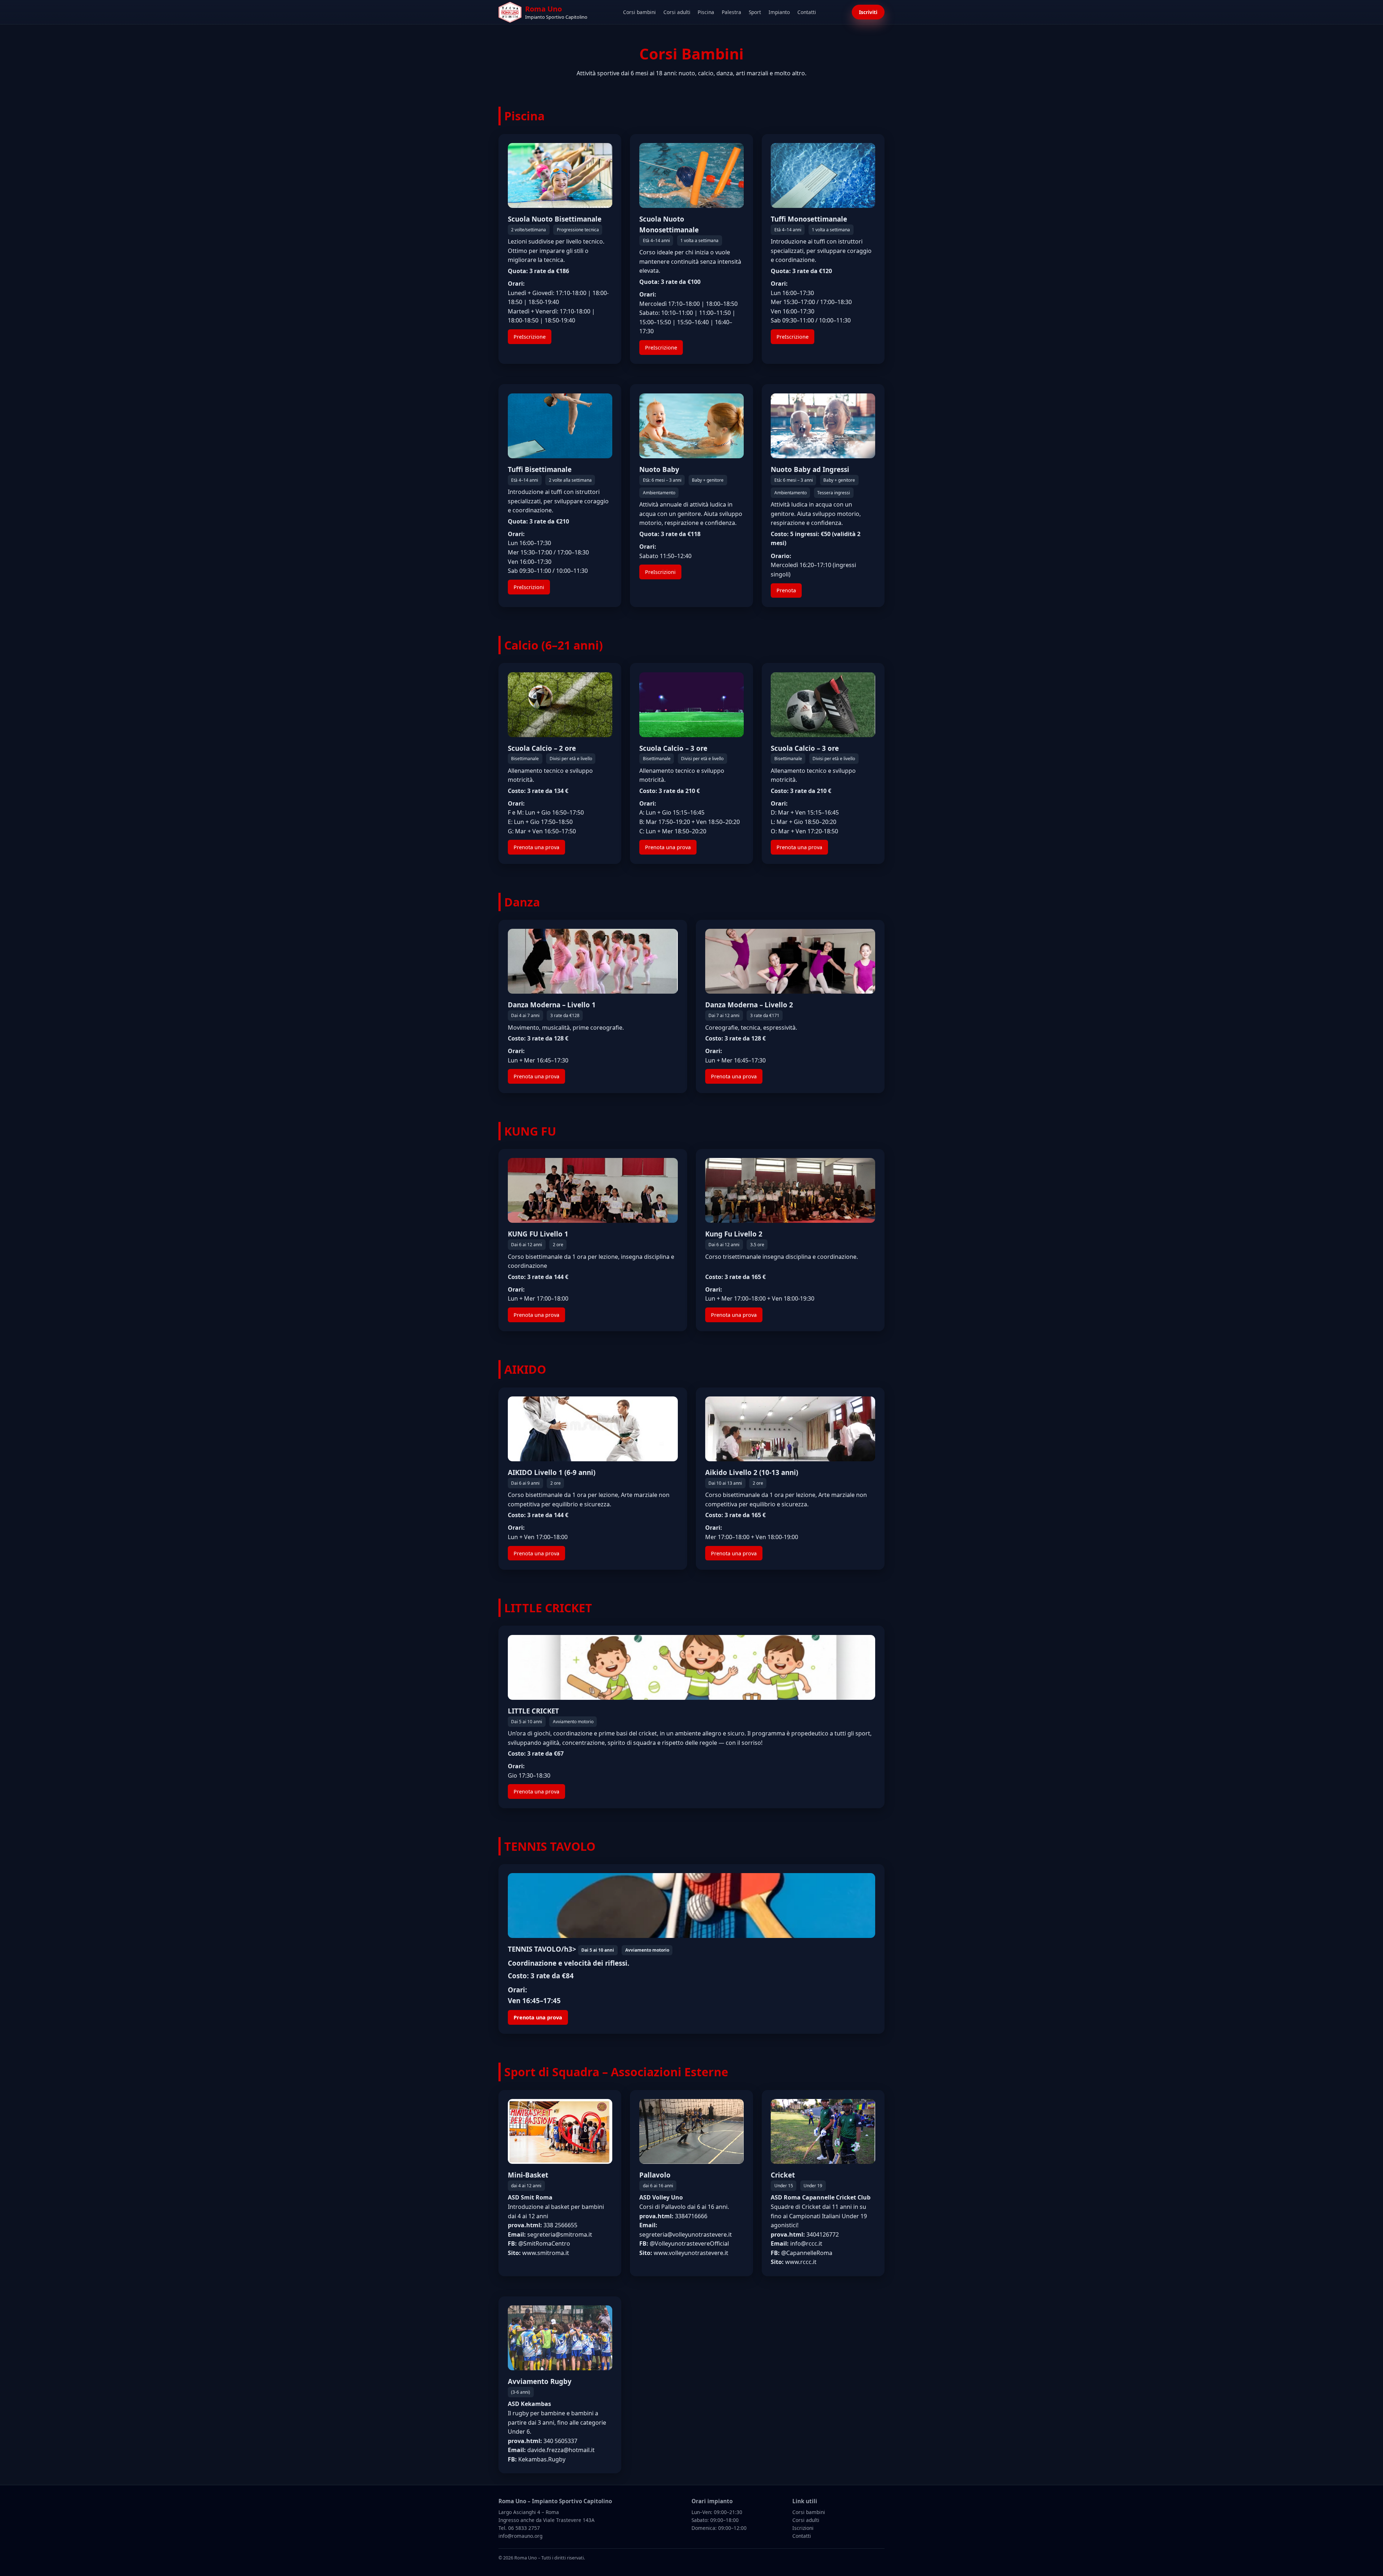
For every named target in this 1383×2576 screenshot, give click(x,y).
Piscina (706, 12)
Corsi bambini (639, 12)
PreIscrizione (530, 337)
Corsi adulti (677, 12)
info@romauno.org (520, 2536)
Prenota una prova (536, 847)
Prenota (786, 590)
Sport (755, 12)
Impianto (779, 12)
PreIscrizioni (529, 587)
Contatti (807, 12)
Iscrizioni (803, 2528)
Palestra (731, 12)
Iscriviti (868, 12)
